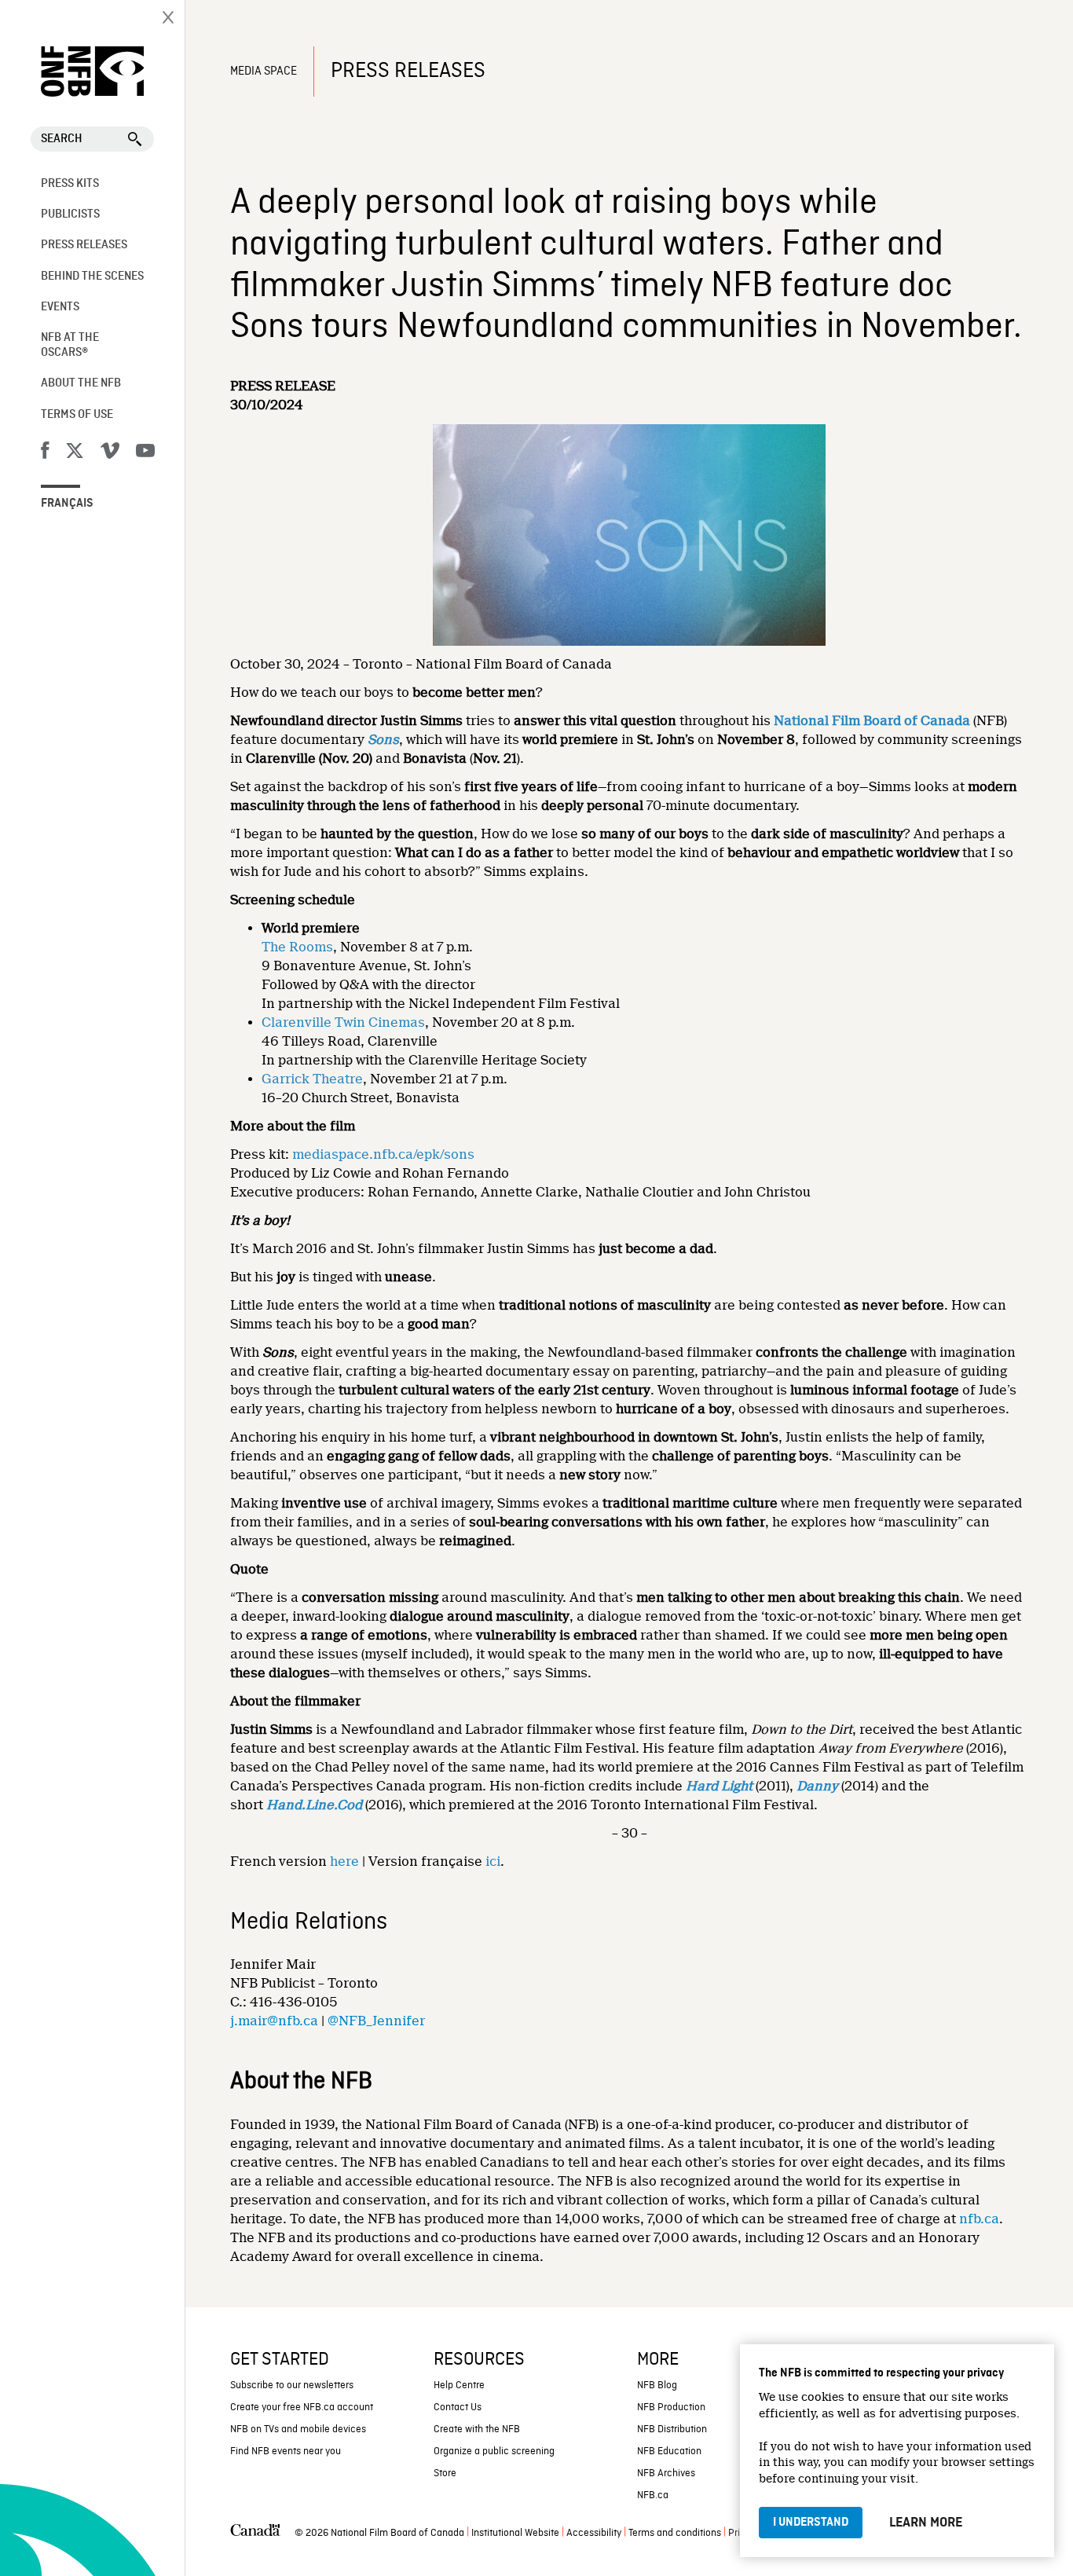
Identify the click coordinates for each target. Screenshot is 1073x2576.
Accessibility (594, 2533)
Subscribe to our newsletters (292, 2385)
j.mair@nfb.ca (274, 2021)
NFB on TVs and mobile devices (298, 2429)
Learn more (926, 2523)
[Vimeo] (110, 453)
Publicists (70, 214)
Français (67, 504)
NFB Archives (666, 2473)
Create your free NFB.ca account (302, 2407)
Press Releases (84, 245)
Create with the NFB (477, 2429)
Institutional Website (515, 2533)
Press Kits (70, 184)
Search (62, 139)
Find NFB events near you (286, 2451)
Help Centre (459, 2385)
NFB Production (671, 2407)
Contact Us (458, 2407)
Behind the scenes (92, 277)
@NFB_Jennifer (376, 2021)
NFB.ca (653, 2495)
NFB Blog (657, 2385)
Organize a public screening (494, 2451)
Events (60, 307)
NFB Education (669, 2451)
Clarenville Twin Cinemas (343, 1022)
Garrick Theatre (312, 1079)
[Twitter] (75, 453)
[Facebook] (45, 453)
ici (493, 1861)
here (344, 1861)
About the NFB (81, 383)
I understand (811, 2523)
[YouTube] (145, 453)
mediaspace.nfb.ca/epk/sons (383, 1154)
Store (445, 2473)
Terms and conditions (675, 2533)
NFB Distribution (672, 2429)
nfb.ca (979, 2219)
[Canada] (255, 2534)
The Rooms (297, 947)
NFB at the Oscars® (70, 345)
